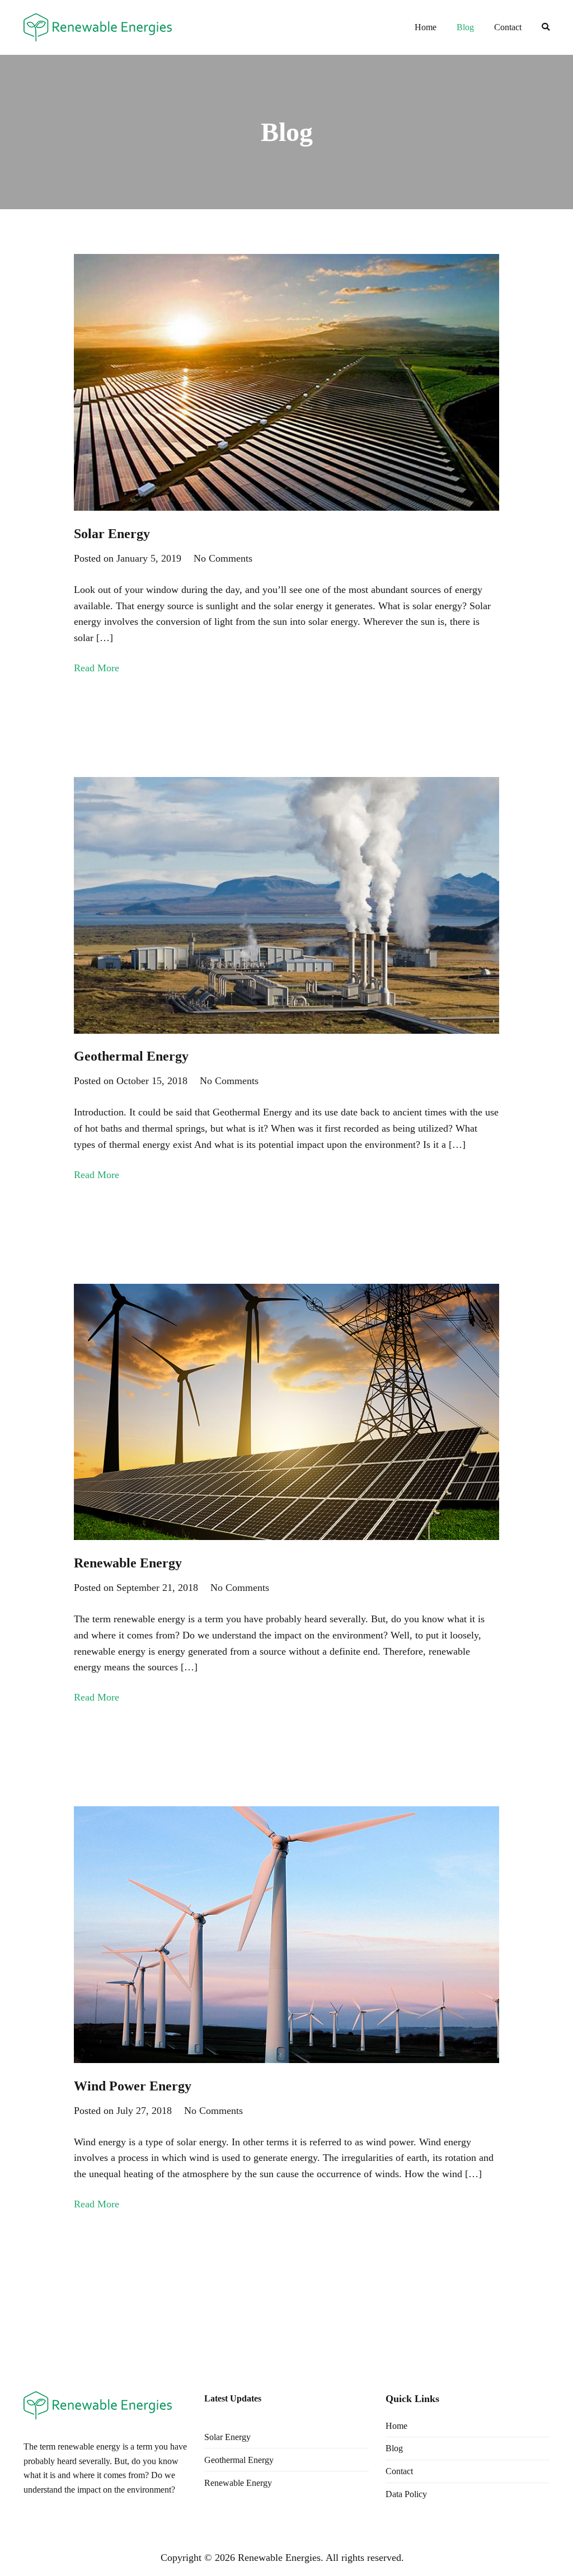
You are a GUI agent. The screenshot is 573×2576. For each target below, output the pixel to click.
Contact (508, 27)
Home (426, 27)
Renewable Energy (128, 1563)
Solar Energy (112, 534)
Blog (465, 27)
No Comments (223, 558)
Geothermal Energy (131, 1056)
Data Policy (406, 2494)
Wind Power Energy (133, 2086)
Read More (97, 668)
